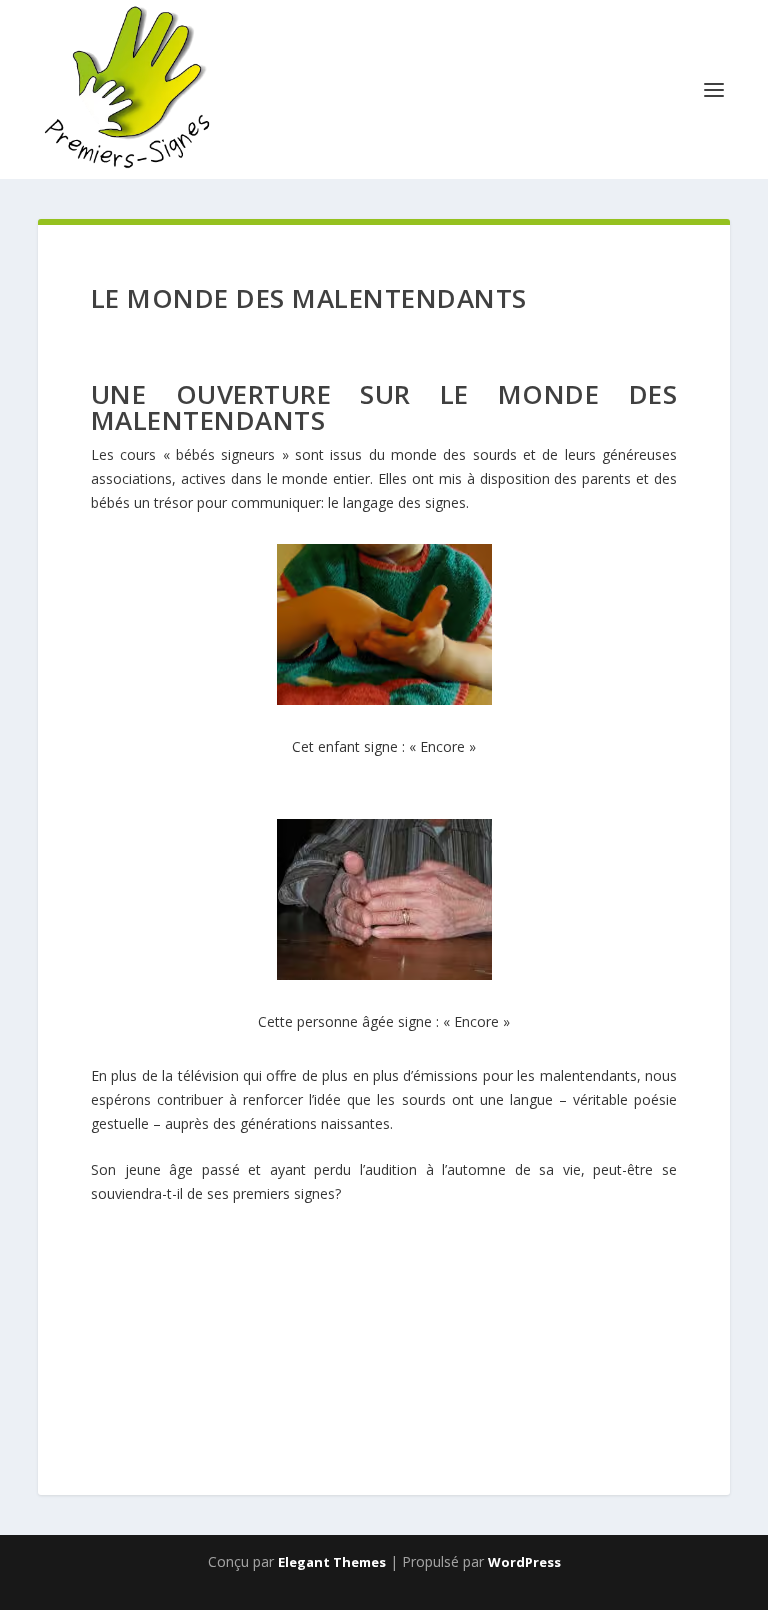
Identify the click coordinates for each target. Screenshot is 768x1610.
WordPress (524, 1562)
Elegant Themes (332, 1562)
